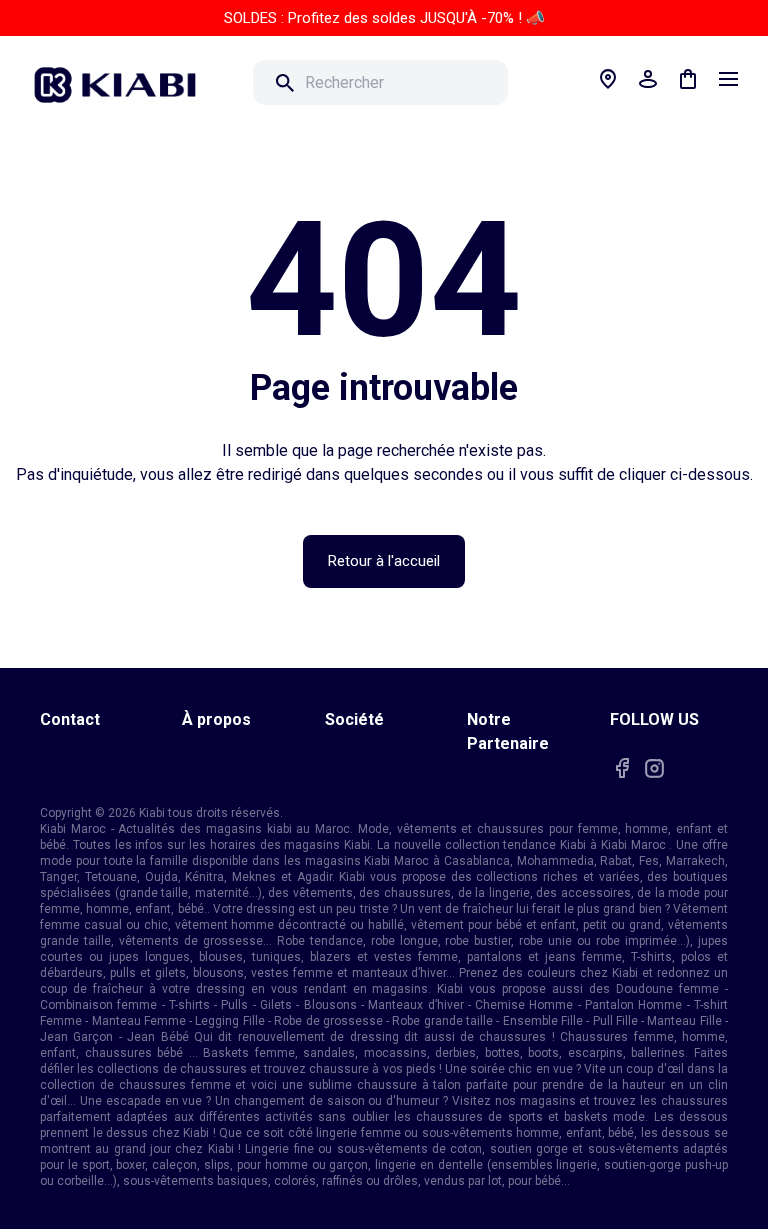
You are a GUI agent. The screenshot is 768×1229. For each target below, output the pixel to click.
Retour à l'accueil (384, 561)
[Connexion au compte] (648, 79)
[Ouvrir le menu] (728, 79)
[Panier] (688, 79)
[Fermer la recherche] (536, 83)
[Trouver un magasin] (608, 79)
